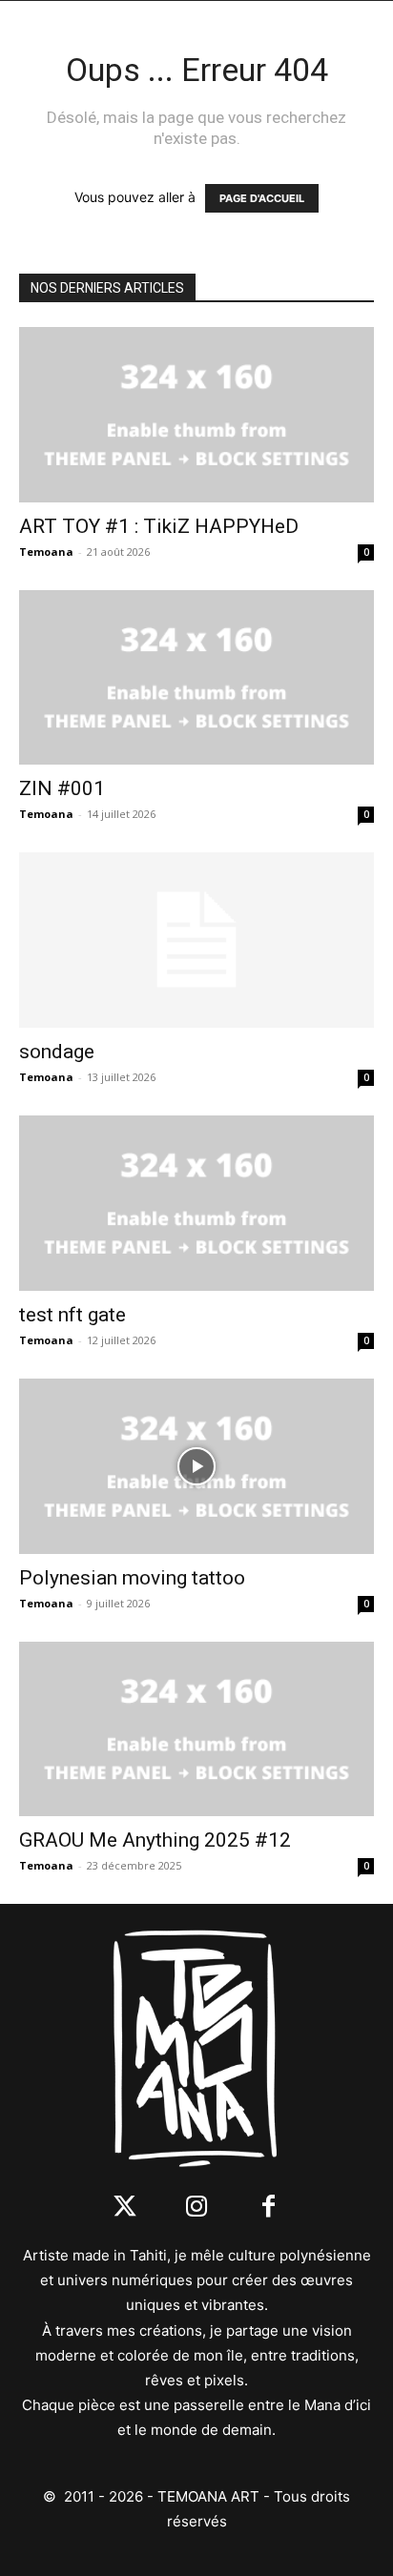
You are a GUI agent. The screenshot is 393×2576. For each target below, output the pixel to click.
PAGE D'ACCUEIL (262, 198)
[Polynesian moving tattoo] (196, 1466)
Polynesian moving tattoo (132, 1578)
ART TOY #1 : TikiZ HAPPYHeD (159, 526)
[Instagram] (197, 2208)
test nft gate (72, 1315)
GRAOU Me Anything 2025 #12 (155, 1840)
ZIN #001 (62, 788)
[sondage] (196, 940)
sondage (57, 1052)
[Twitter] (125, 2208)
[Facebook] (269, 2208)
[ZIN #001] (196, 678)
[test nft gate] (196, 1203)
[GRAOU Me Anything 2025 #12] (196, 1729)
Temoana (46, 552)
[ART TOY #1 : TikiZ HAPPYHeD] (196, 415)
